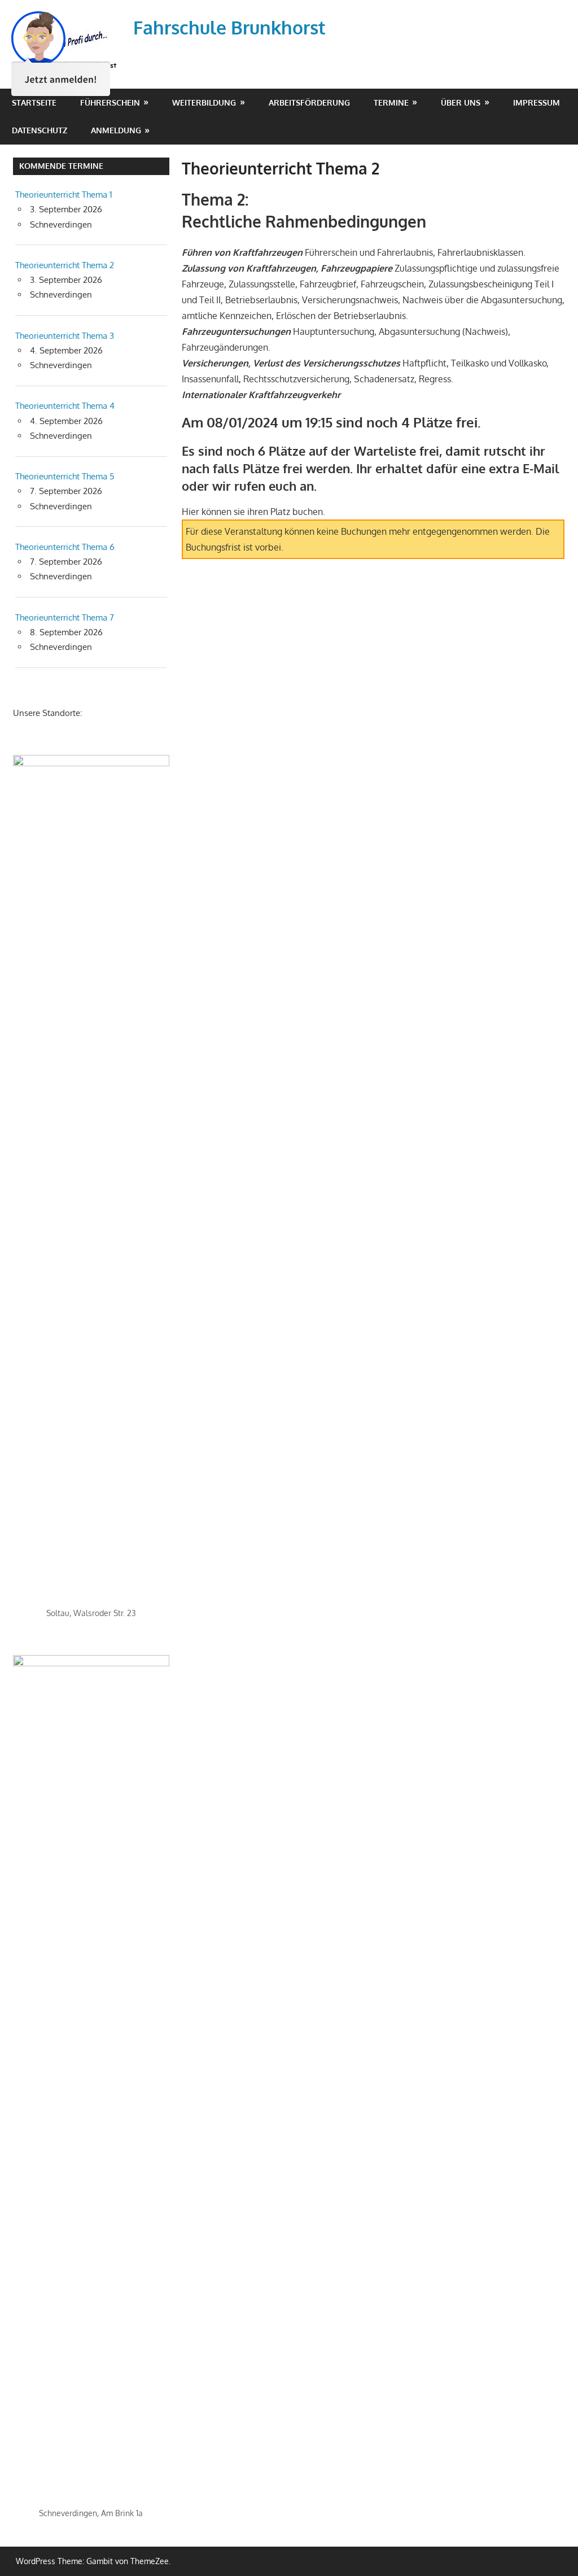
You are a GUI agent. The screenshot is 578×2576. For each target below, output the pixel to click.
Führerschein (110, 102)
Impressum (537, 102)
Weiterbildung (204, 102)
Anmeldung (116, 130)
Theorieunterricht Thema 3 (65, 336)
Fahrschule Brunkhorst (229, 27)
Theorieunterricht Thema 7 (65, 617)
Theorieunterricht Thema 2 (65, 265)
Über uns (461, 102)
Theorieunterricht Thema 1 (64, 195)
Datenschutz (40, 130)
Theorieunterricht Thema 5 (65, 476)
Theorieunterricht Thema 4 (65, 406)
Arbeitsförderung (309, 102)
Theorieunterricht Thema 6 (65, 547)
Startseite (34, 102)
